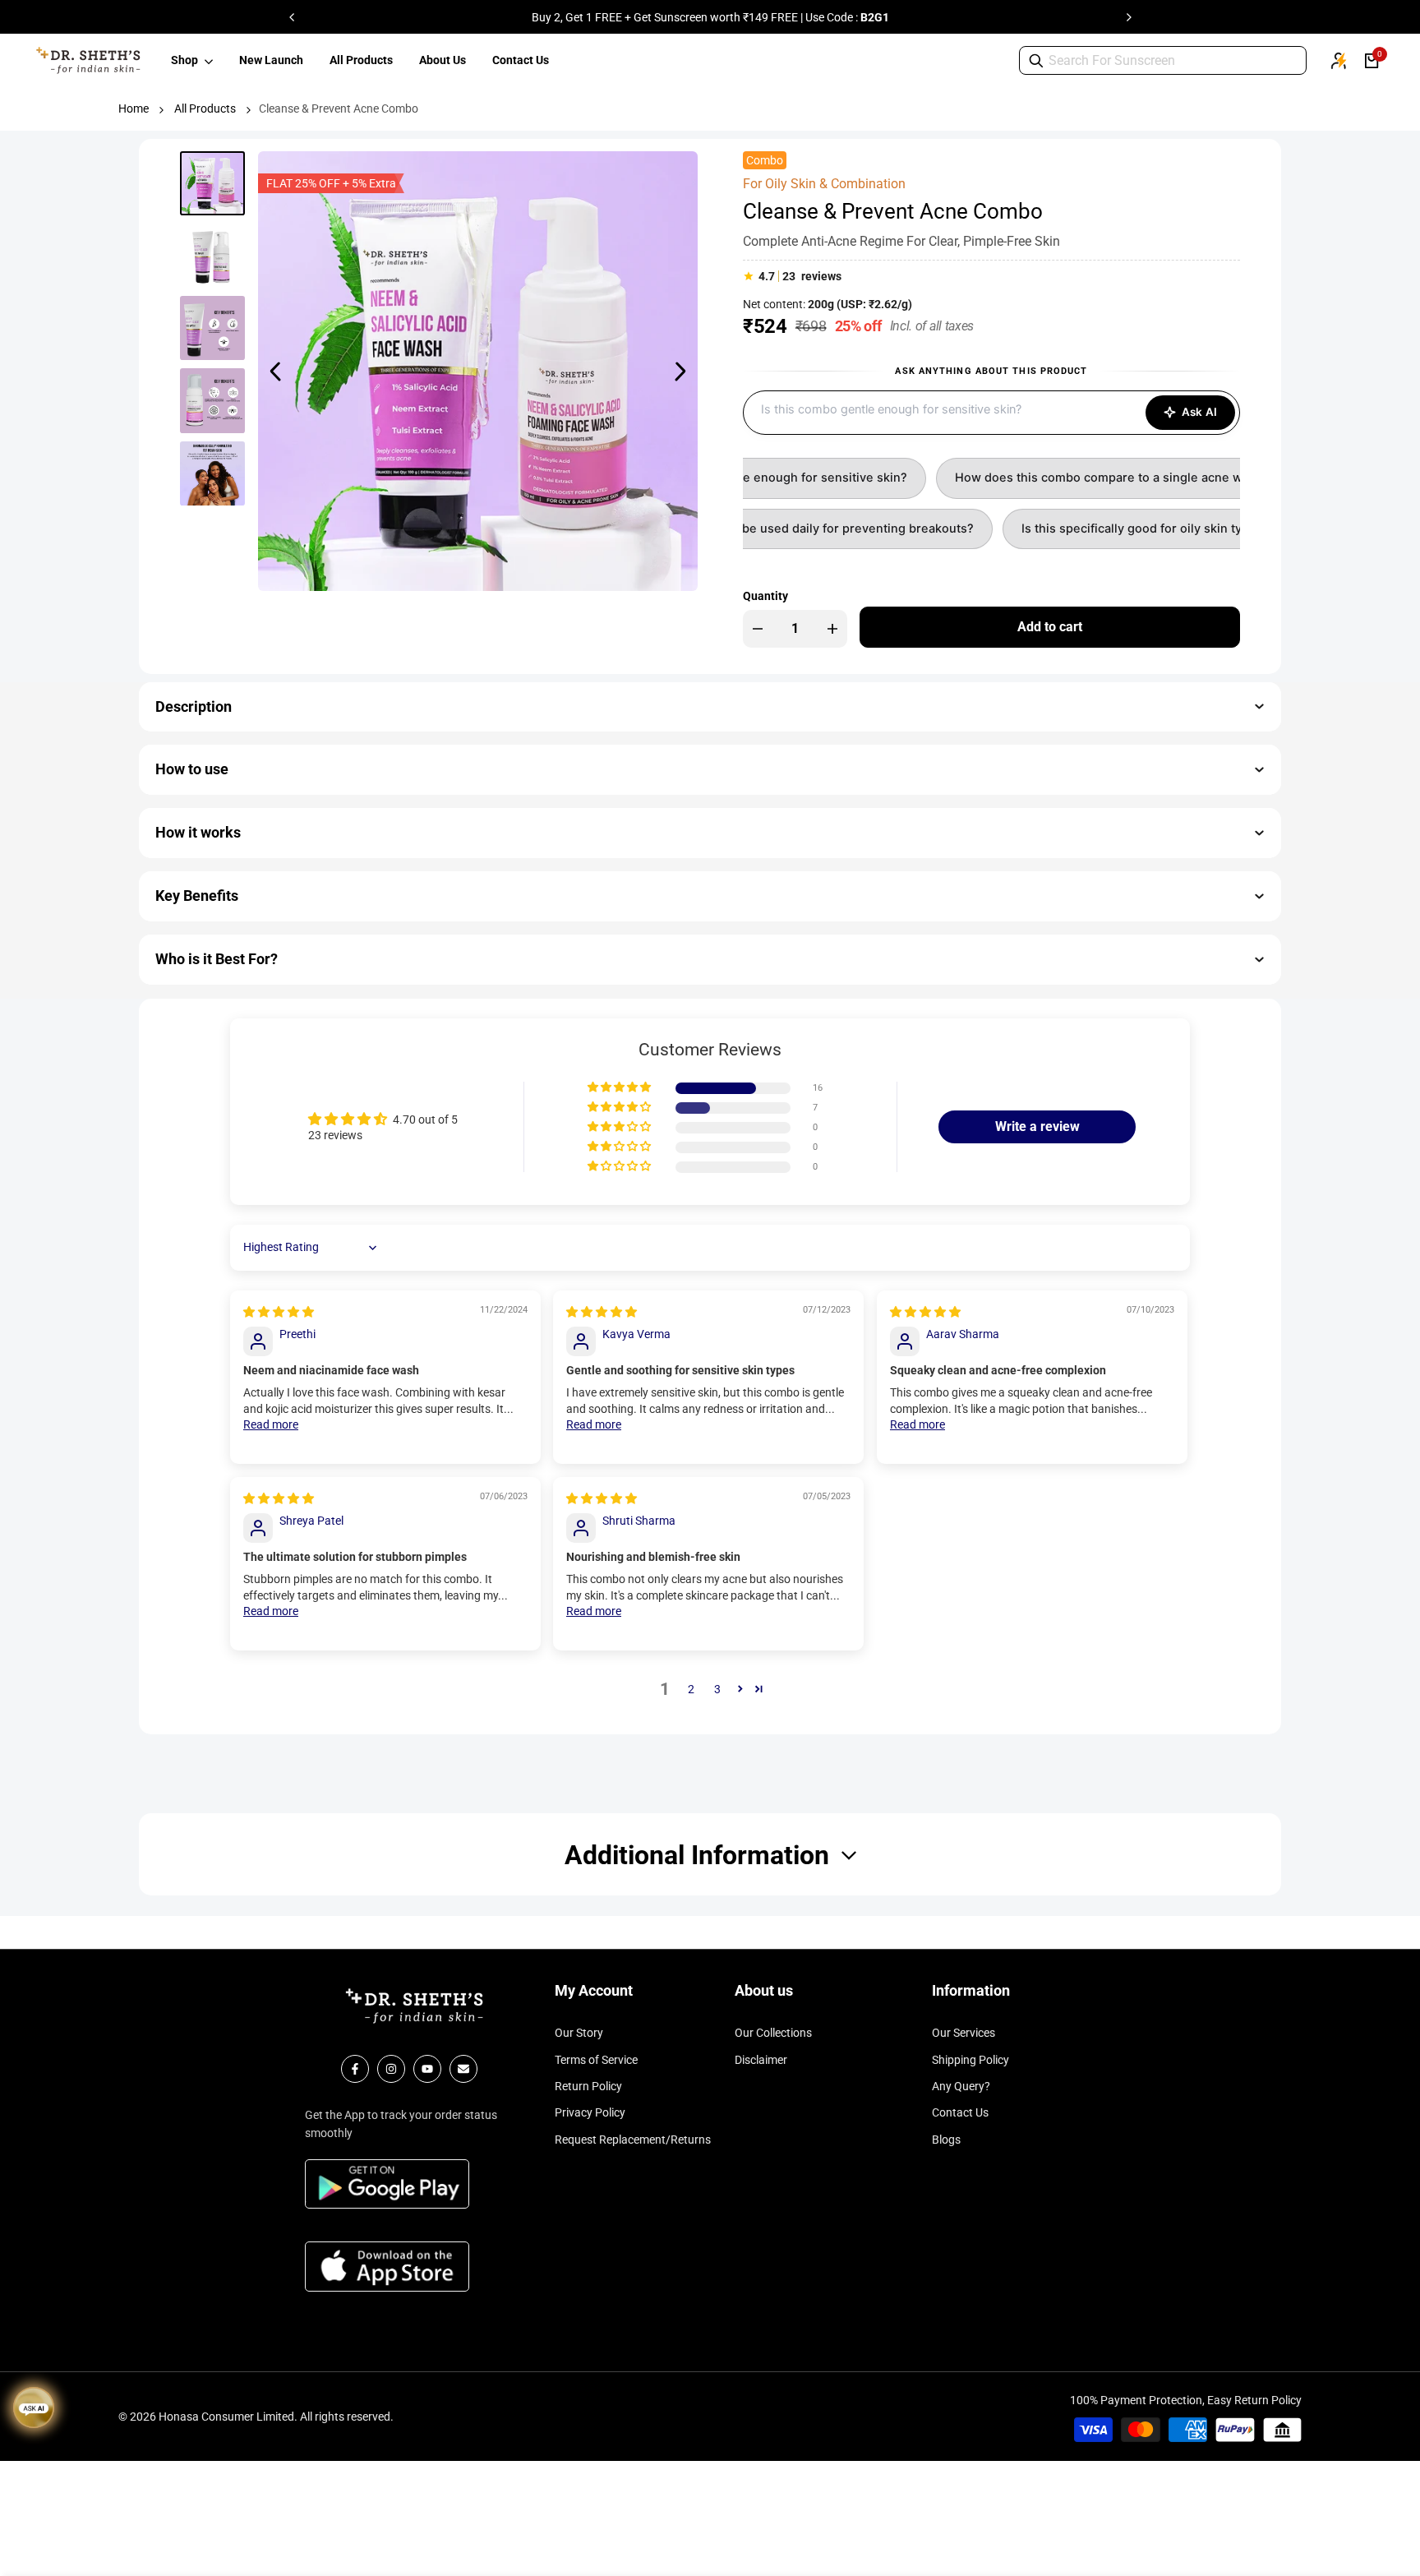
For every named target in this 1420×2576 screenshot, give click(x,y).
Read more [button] (271, 1424)
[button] (620, 1088)
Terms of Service (596, 2060)
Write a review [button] (1037, 1126)
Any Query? (961, 2086)
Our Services (964, 2033)
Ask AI (1199, 412)
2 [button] (691, 1689)
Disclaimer (761, 2060)
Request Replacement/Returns (633, 2140)
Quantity (765, 596)
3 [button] (717, 1689)
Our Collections (773, 2033)
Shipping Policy (970, 2060)
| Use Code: (874, 17)
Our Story (579, 2033)
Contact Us (960, 2112)
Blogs (946, 2140)
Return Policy (588, 2086)
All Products (205, 108)
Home (134, 108)
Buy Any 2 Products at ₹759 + (569, 17)
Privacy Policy (590, 2112)
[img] (279, 1312)
